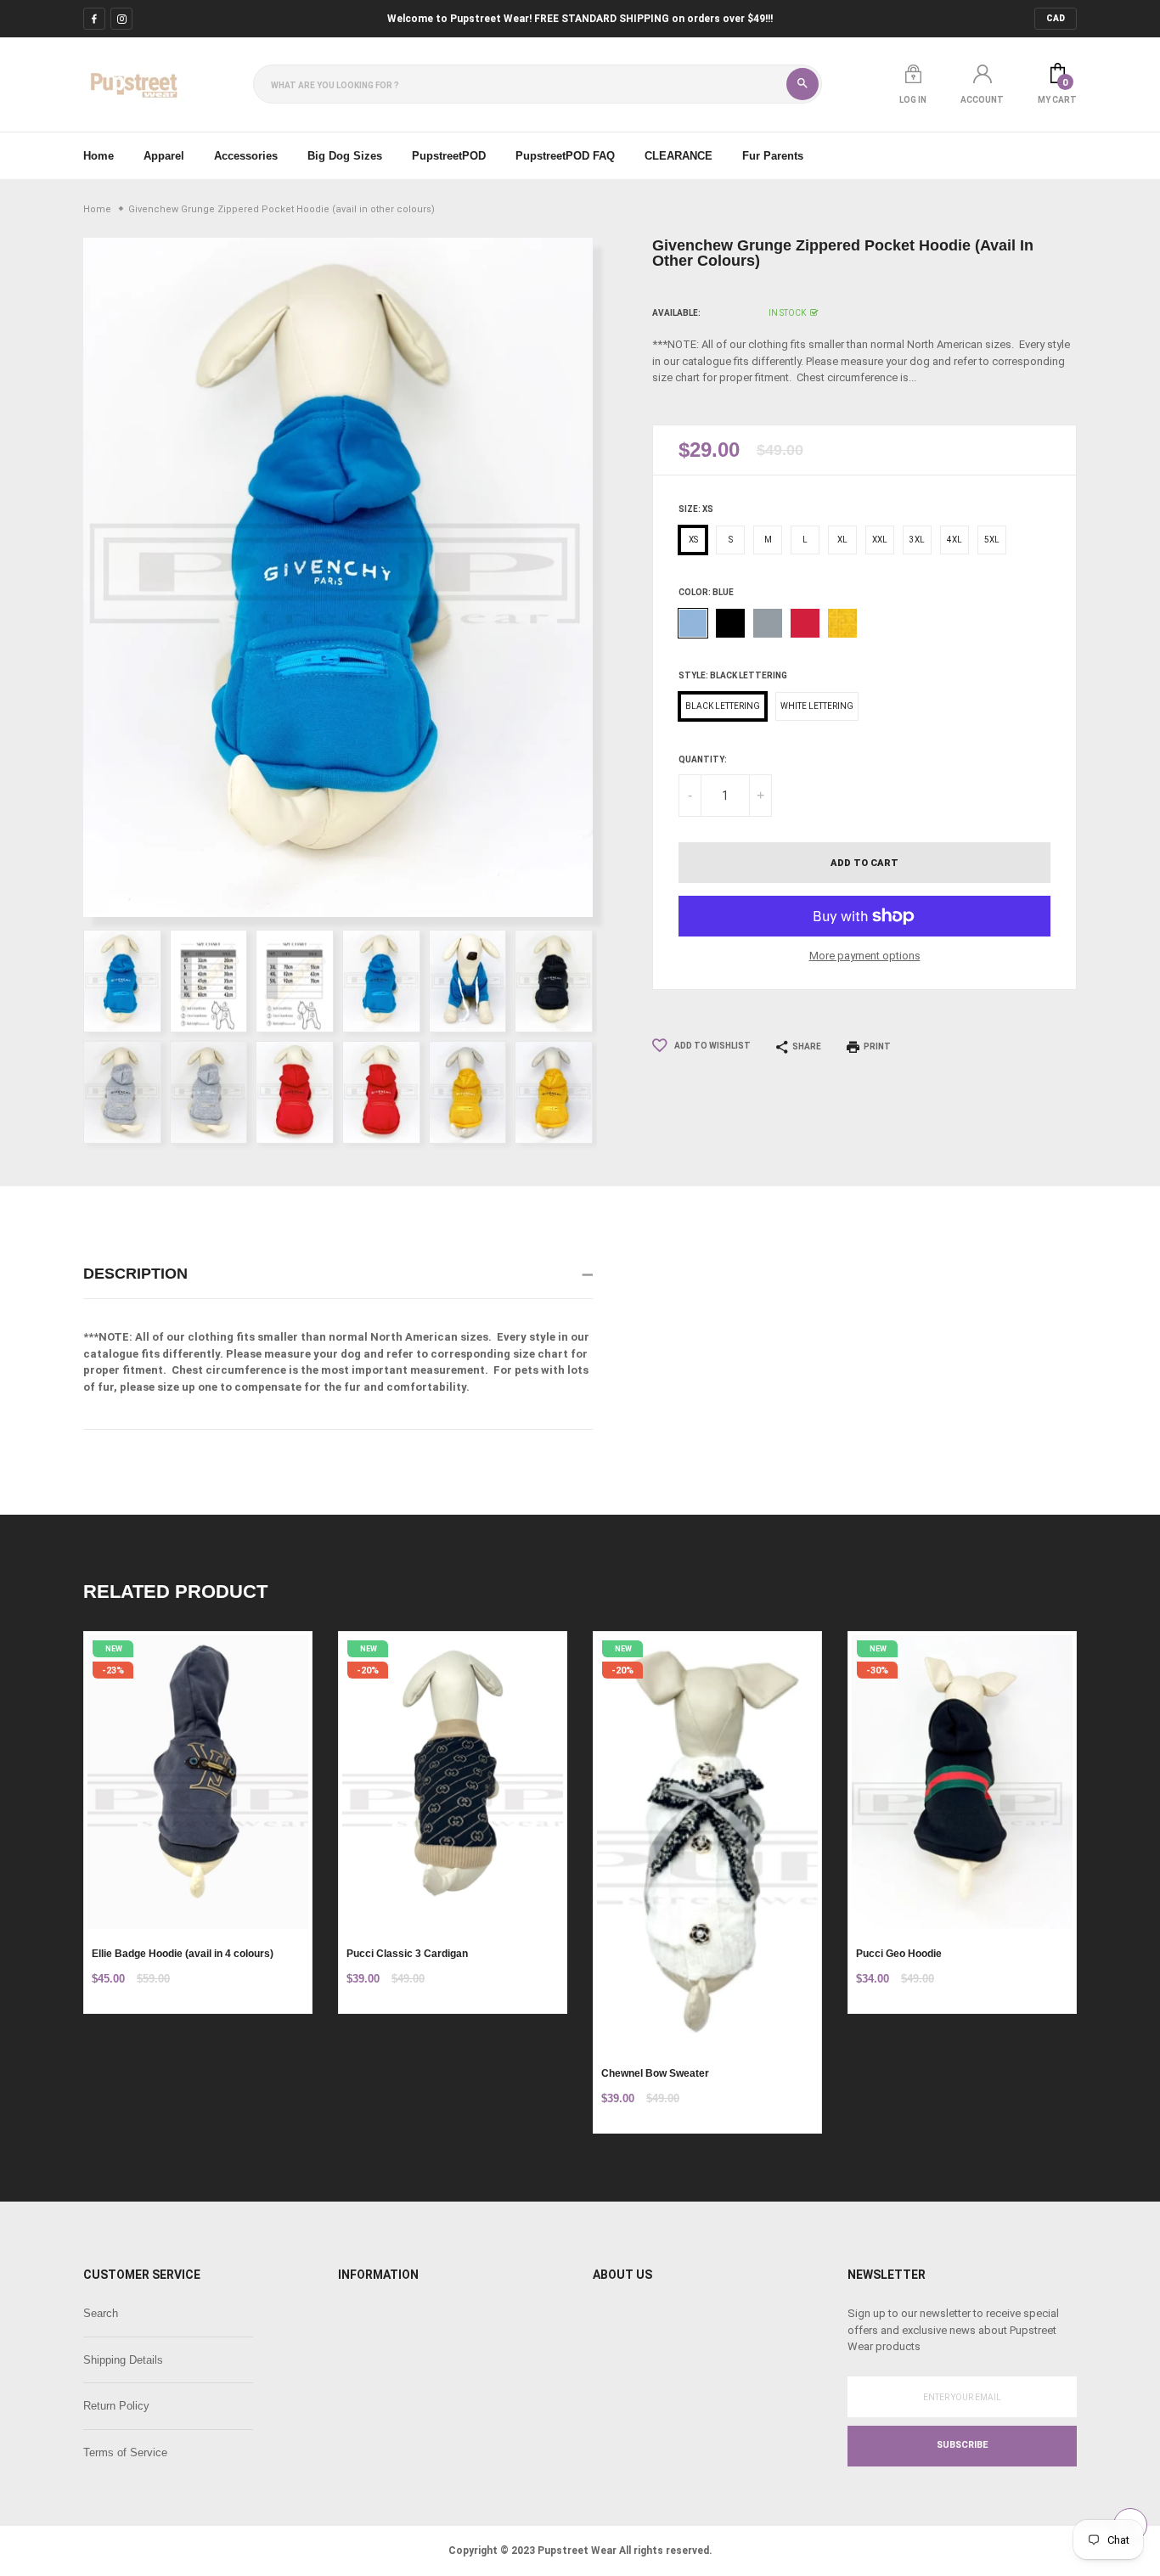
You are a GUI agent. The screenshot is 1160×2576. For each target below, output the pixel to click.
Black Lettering (723, 706)
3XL (917, 540)
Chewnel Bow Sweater (655, 2073)
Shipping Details (123, 2360)
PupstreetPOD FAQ (565, 156)
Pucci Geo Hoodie (899, 1954)
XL (842, 540)
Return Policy (116, 2406)
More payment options (865, 956)
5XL (992, 540)
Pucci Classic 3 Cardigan (407, 1954)
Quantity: (703, 759)
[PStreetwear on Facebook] (94, 19)
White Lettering (817, 706)
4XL (954, 540)
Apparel (164, 156)
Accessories (246, 156)
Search (101, 2313)
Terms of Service (125, 2452)
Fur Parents (773, 156)
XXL (880, 540)
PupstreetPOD (449, 156)
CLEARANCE (679, 156)
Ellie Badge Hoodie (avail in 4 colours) (183, 1954)
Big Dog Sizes (345, 156)
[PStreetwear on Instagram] (121, 19)
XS (693, 540)
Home (99, 156)
